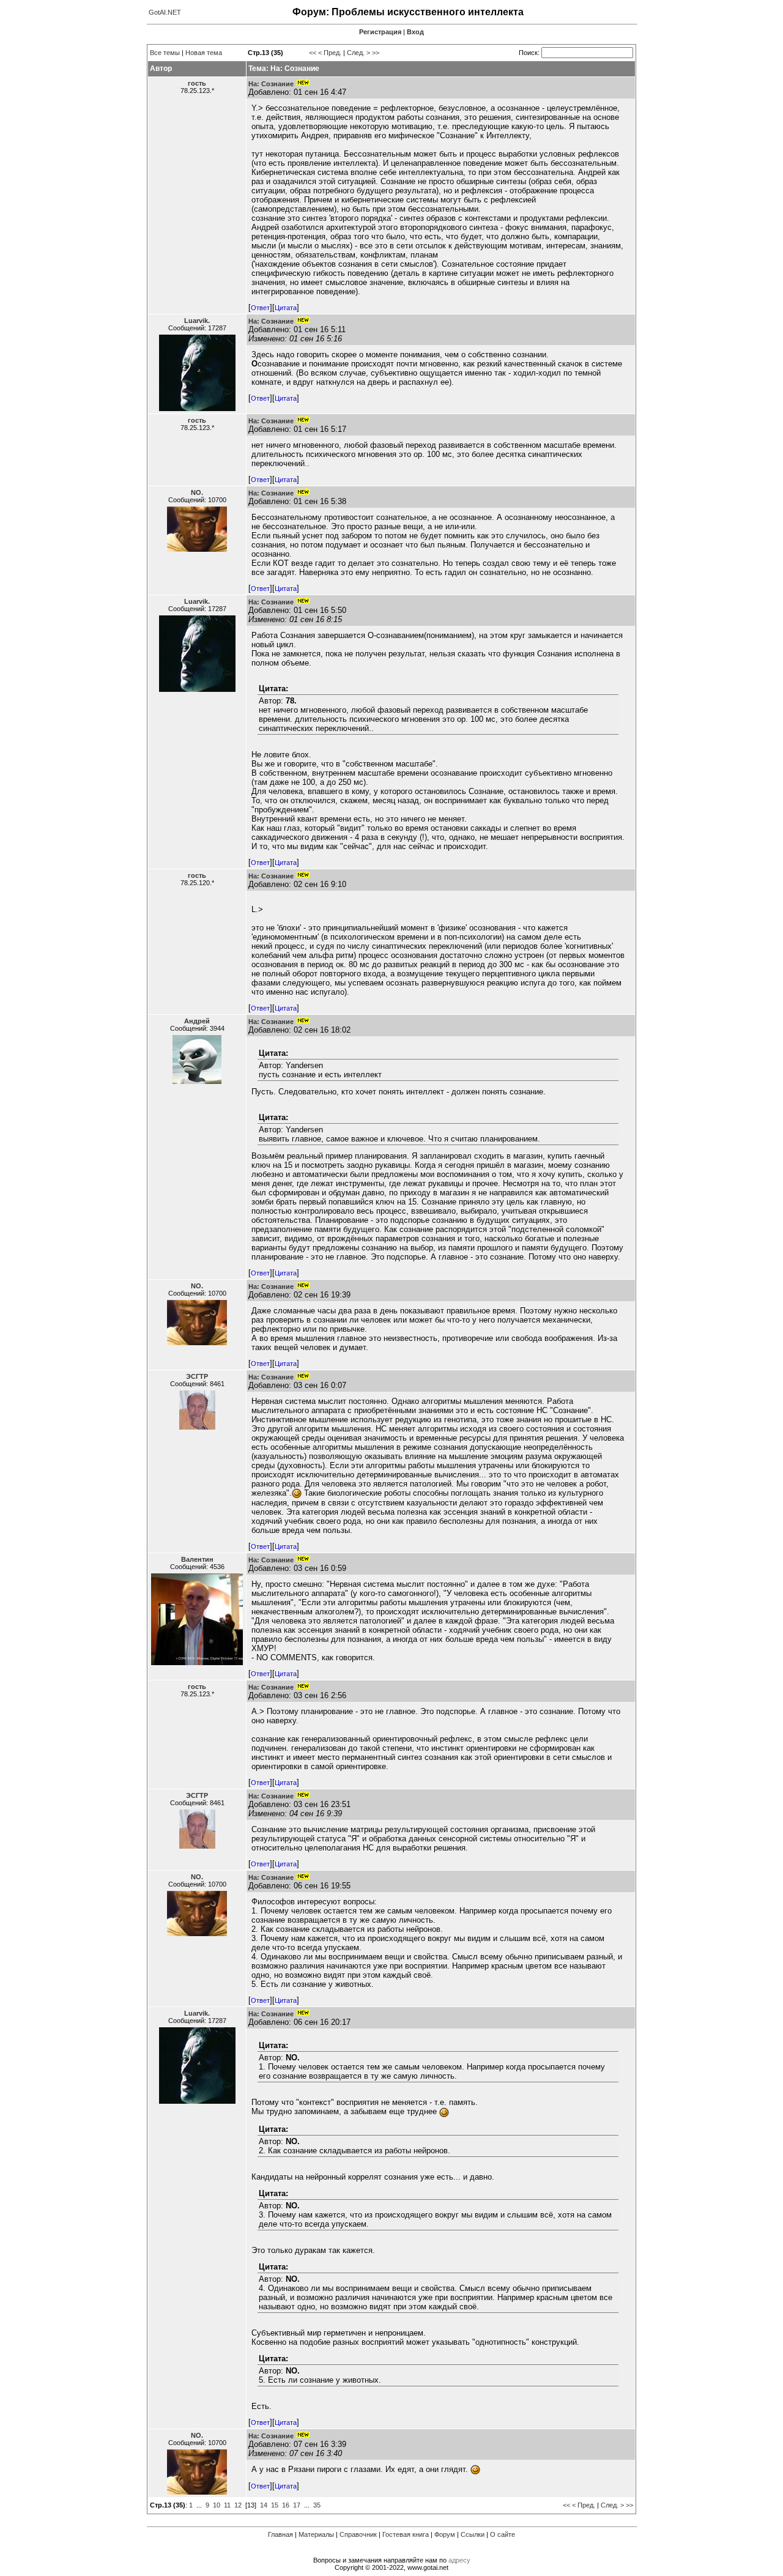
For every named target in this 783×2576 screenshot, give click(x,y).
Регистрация (380, 32)
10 (217, 2505)
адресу (459, 2560)
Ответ (260, 308)
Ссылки (473, 2534)
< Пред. (330, 53)
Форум (445, 2534)
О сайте (503, 2534)
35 (317, 2505)
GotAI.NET (165, 12)
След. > (358, 53)
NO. (197, 492)
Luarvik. (197, 321)
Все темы (165, 53)
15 (275, 2505)
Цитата (286, 308)
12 (238, 2505)
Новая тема (204, 53)
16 (286, 2505)
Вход (415, 32)
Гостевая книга (406, 2534)
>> (376, 53)
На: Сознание (271, 84)
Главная (280, 2534)
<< (313, 53)
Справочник (358, 2534)
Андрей (197, 1021)
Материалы (316, 2534)
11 (227, 2505)
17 (297, 2505)
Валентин (197, 1559)
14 (264, 2505)
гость (197, 83)
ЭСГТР (197, 1376)
